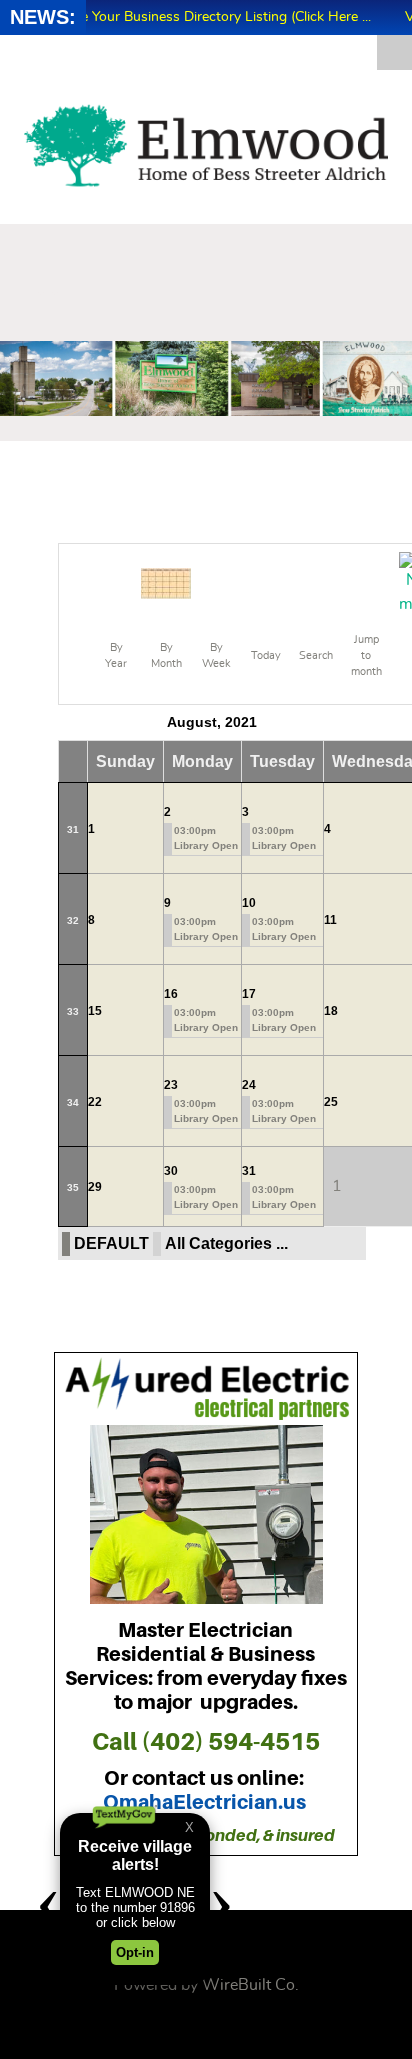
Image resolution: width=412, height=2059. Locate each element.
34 (73, 1102)
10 (249, 903)
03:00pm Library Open (206, 838)
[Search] (316, 581)
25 (331, 1102)
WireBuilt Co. (250, 1985)
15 (95, 1011)
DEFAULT (111, 1243)
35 (73, 1187)
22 (95, 1102)
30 (171, 1171)
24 (249, 1085)
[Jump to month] (366, 581)
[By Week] (216, 581)
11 (330, 920)
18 (331, 1011)
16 (171, 994)
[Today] (266, 581)
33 (73, 1011)
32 (73, 920)
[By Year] (116, 581)
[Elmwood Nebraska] (206, 146)
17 (249, 994)
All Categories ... (226, 1243)
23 (171, 1085)
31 (73, 829)
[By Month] (166, 581)
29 (95, 1187)
